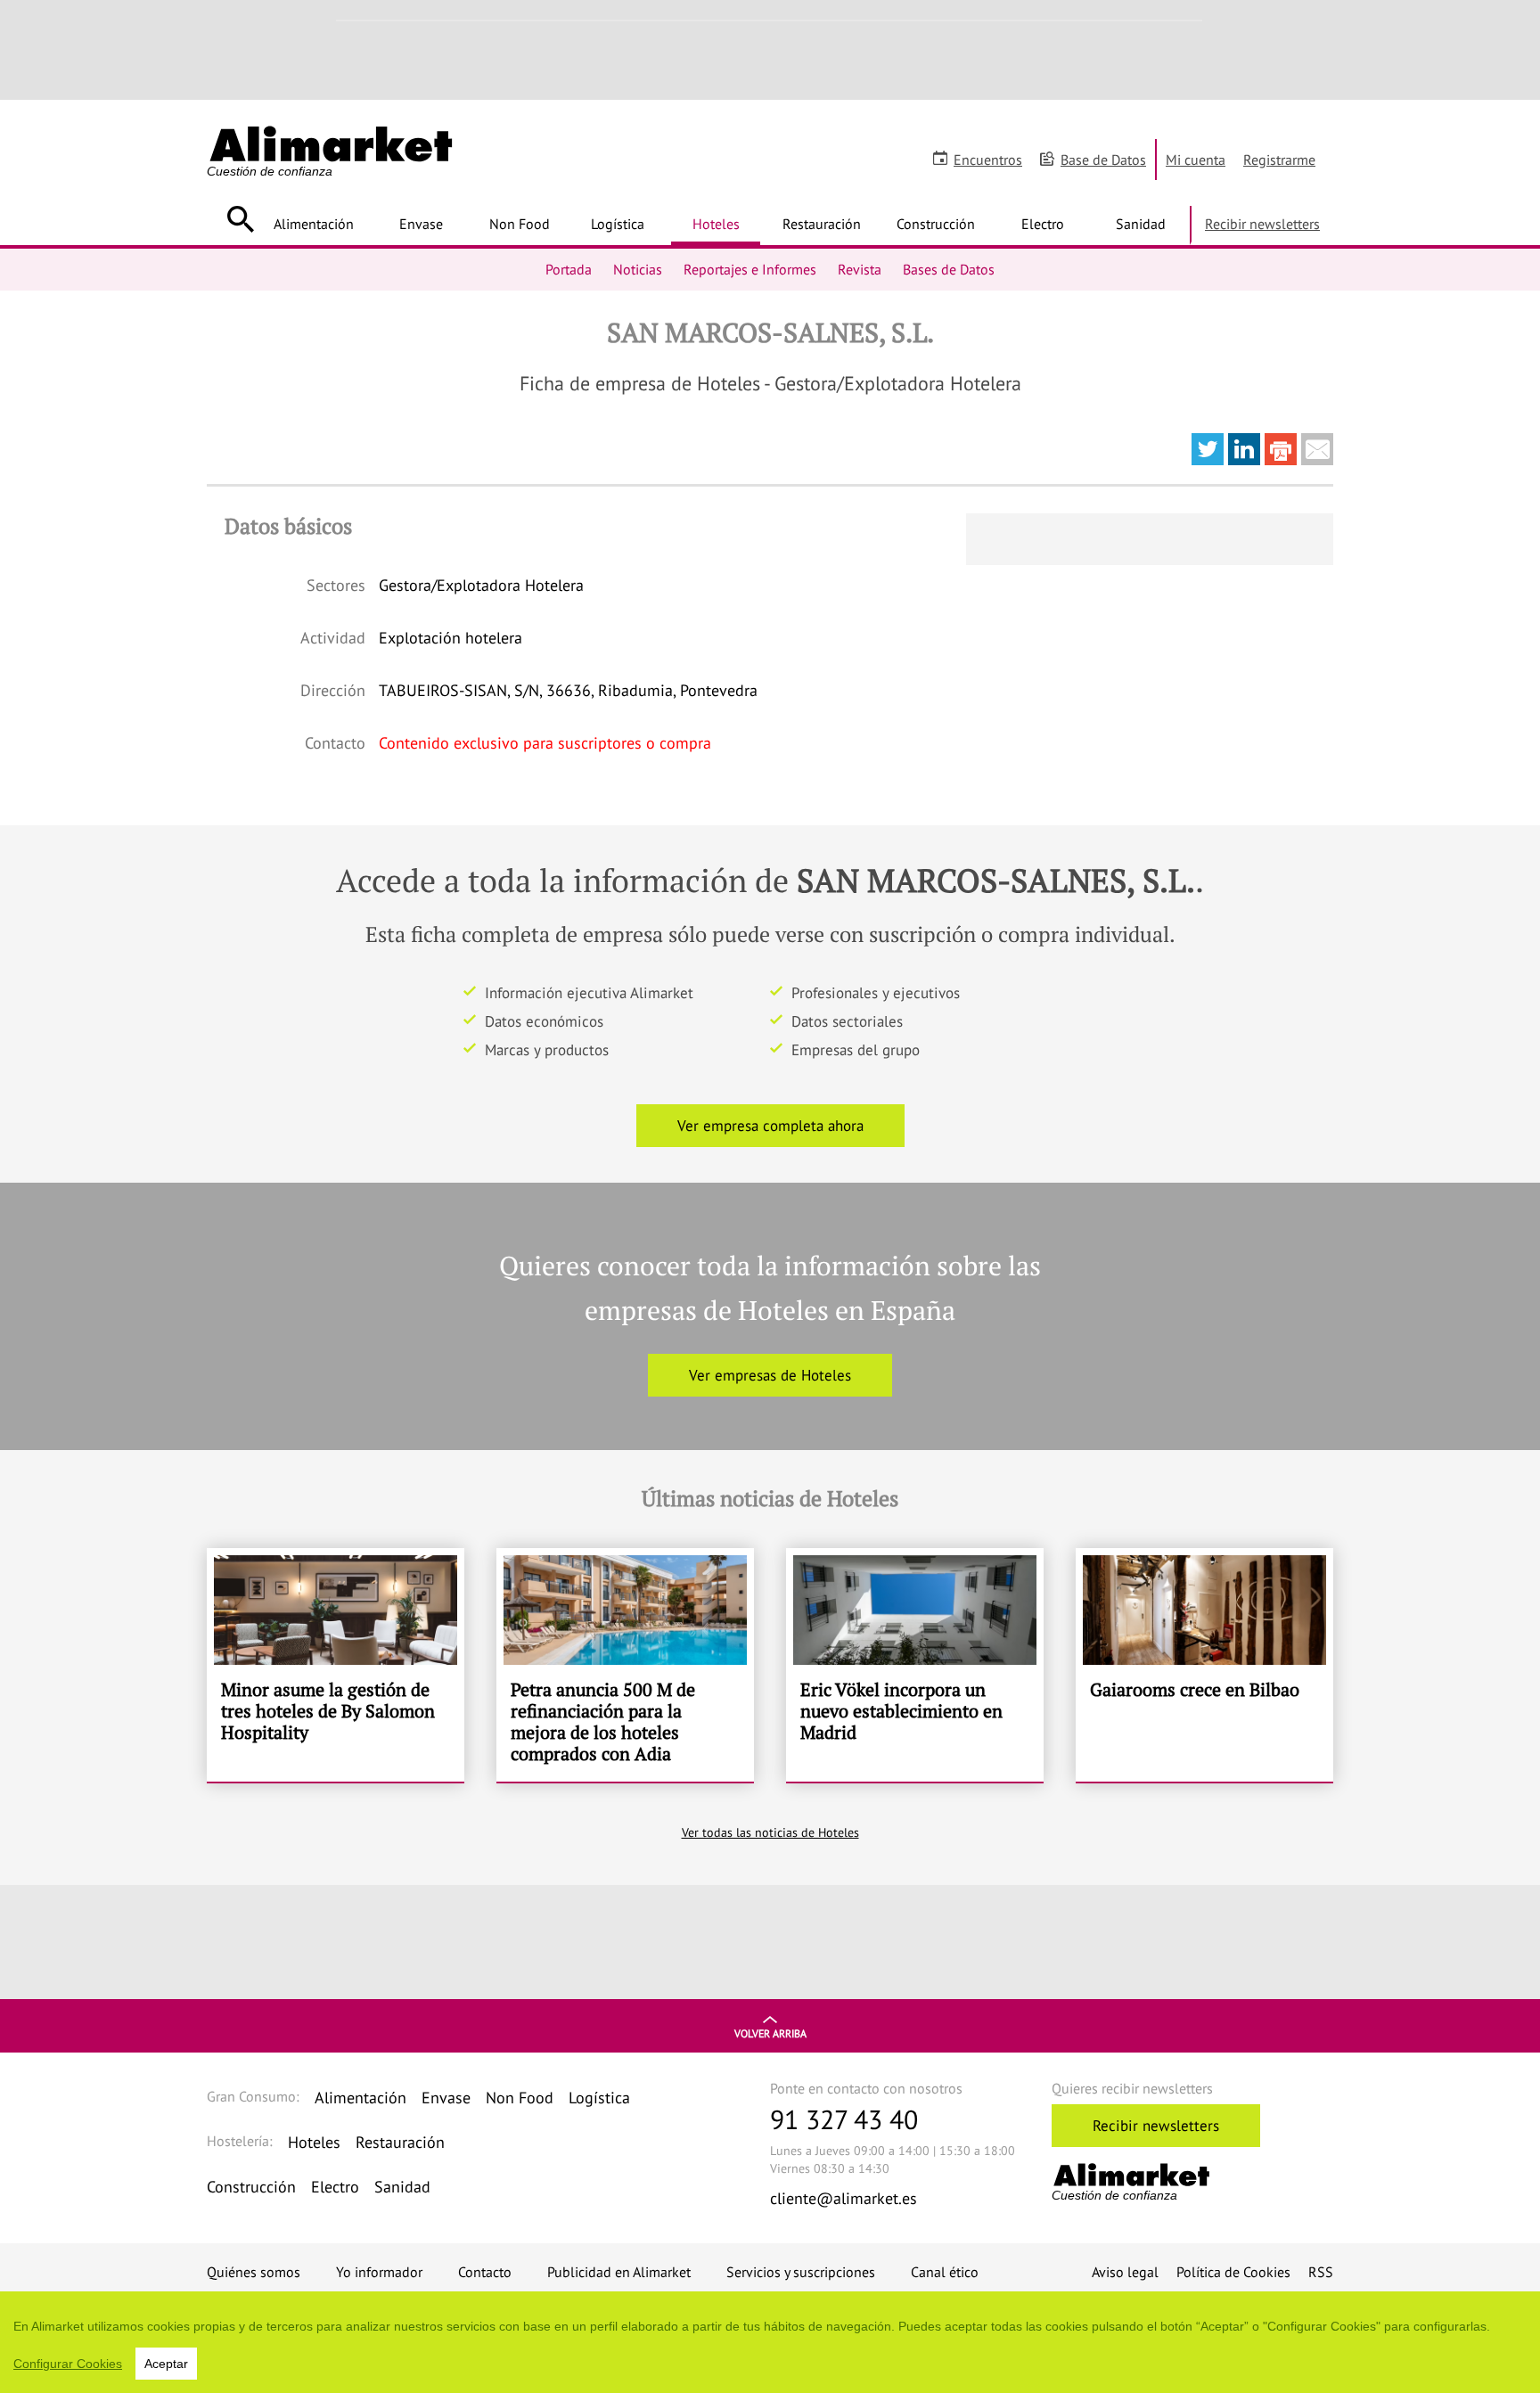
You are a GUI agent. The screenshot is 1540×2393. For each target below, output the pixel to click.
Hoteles (716, 224)
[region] (770, 2342)
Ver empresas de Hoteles (770, 1375)
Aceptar (166, 2364)
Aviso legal (1125, 2272)
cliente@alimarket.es (844, 2198)
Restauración (822, 224)
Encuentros (988, 160)
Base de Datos (1103, 160)
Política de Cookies (1233, 2272)
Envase (421, 224)
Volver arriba (770, 2033)
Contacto (485, 2272)
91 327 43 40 (844, 2119)
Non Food (520, 224)
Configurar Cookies (68, 2364)
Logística (618, 224)
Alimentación (314, 224)
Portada (569, 269)
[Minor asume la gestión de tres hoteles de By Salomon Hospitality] (336, 1665)
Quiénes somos (254, 2272)
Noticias (638, 269)
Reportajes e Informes (750, 269)
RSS (1321, 2272)
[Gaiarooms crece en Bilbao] (1204, 1665)
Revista (860, 269)
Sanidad (1141, 224)
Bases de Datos (949, 269)
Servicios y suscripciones (801, 2272)
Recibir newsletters (1262, 224)
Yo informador (379, 2272)
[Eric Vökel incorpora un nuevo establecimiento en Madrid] (915, 1665)
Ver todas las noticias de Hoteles (770, 1832)
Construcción (936, 224)
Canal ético (945, 2272)
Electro (1043, 224)
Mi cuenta (1196, 160)
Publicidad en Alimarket (619, 2272)
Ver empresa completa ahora (770, 1126)
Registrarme (1279, 160)
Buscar (240, 219)
